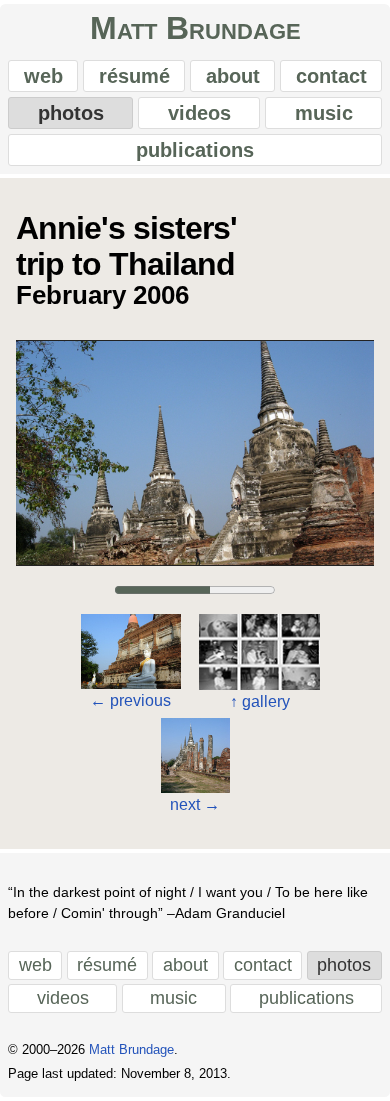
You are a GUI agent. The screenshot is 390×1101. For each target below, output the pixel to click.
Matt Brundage (195, 28)
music (324, 113)
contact (331, 76)
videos (199, 113)
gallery (260, 701)
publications (195, 150)
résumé (134, 76)
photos (71, 113)
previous (130, 700)
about (233, 76)
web (43, 76)
